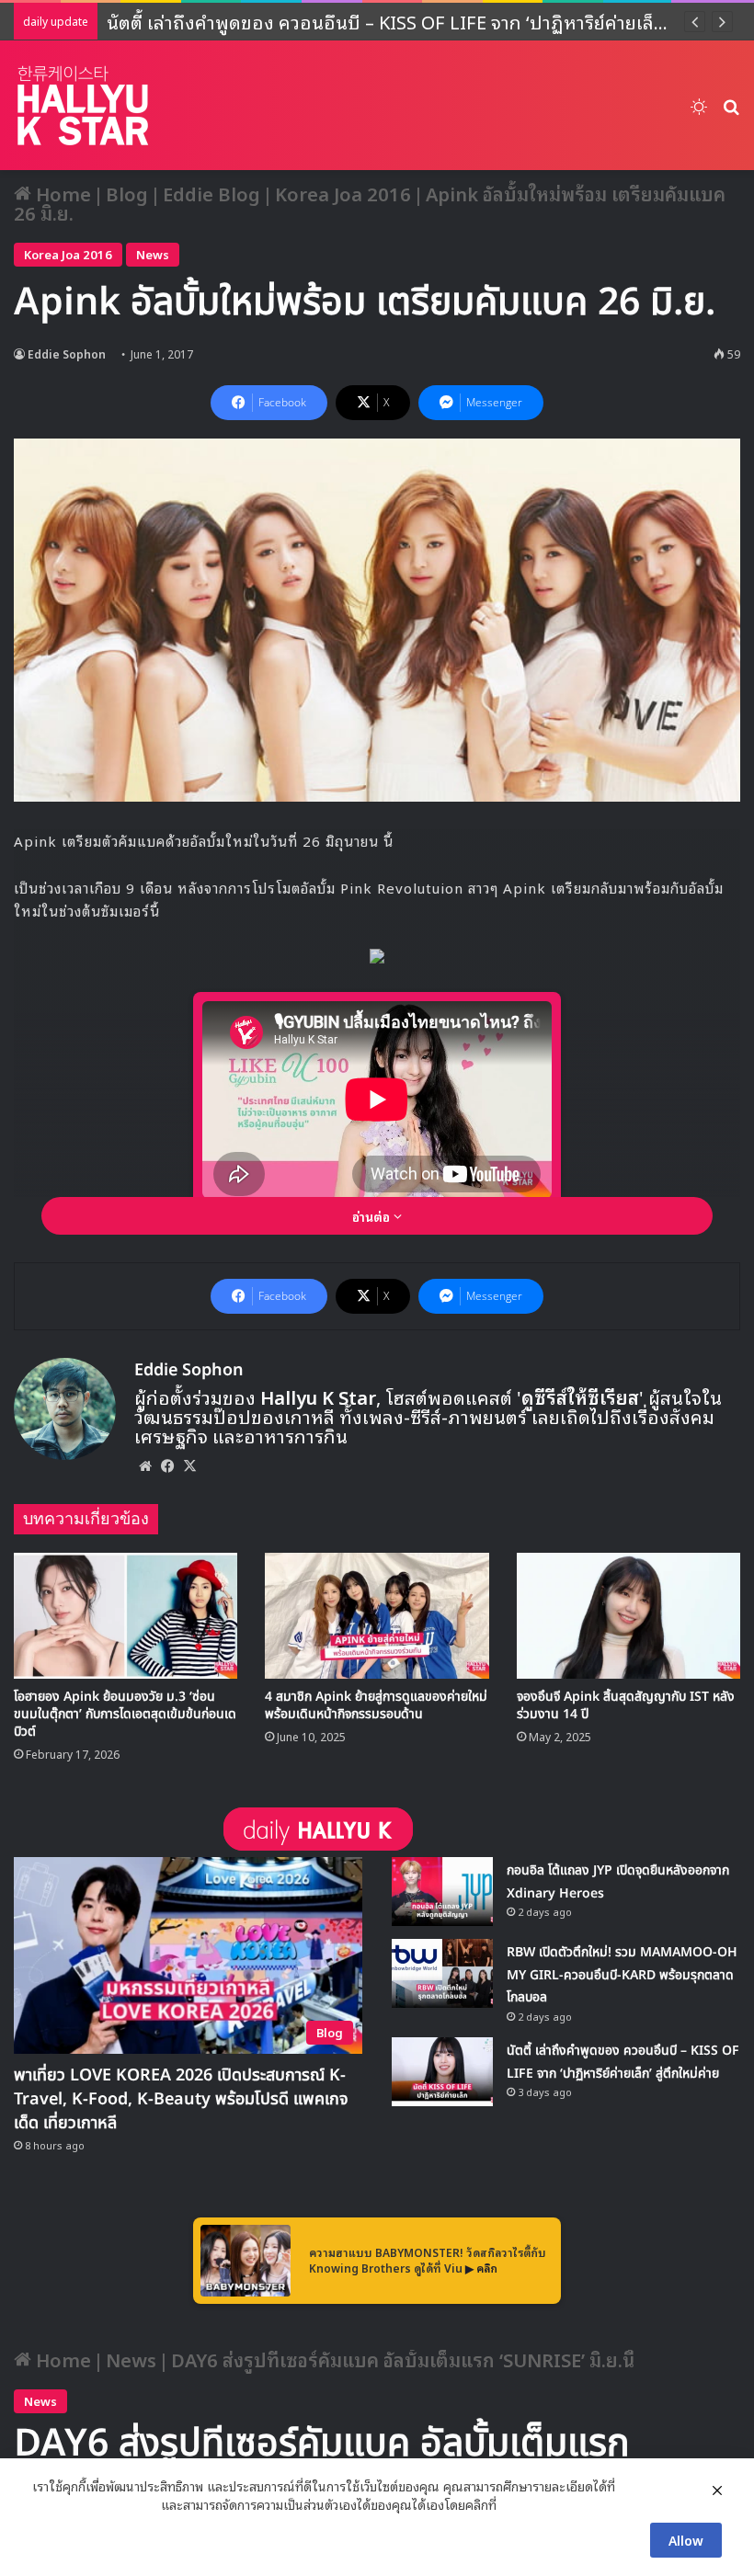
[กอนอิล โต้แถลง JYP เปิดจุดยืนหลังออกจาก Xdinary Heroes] (442, 1892)
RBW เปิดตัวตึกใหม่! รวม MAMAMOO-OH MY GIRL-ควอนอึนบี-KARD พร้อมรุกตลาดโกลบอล (622, 1975)
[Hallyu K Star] (83, 105)
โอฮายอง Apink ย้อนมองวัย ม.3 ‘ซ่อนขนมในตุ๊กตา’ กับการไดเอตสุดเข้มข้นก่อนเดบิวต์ (125, 1714)
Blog (127, 193)
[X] (189, 1465)
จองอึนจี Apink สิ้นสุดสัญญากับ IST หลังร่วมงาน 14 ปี (626, 1705)
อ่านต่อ (373, 1216)
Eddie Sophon (67, 353)
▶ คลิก (481, 2268)
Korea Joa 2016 (343, 193)
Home (61, 193)
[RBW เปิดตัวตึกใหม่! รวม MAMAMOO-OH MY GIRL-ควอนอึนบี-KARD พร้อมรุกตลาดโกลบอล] (442, 1973)
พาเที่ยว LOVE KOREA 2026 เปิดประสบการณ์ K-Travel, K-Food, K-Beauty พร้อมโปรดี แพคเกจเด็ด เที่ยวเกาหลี (181, 2099)
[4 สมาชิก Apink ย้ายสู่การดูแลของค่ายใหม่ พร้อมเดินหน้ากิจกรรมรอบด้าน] (377, 1616)
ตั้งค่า (515, 2504)
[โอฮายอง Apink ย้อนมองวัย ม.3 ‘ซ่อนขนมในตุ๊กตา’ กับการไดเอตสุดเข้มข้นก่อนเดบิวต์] (126, 1616)
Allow (686, 2540)
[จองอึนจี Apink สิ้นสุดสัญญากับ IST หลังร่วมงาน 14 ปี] (628, 1616)
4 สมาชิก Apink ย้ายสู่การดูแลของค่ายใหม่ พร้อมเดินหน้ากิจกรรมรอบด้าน (376, 1705)
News (153, 254)
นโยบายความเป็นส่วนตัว (95, 2504)
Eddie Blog (211, 193)
